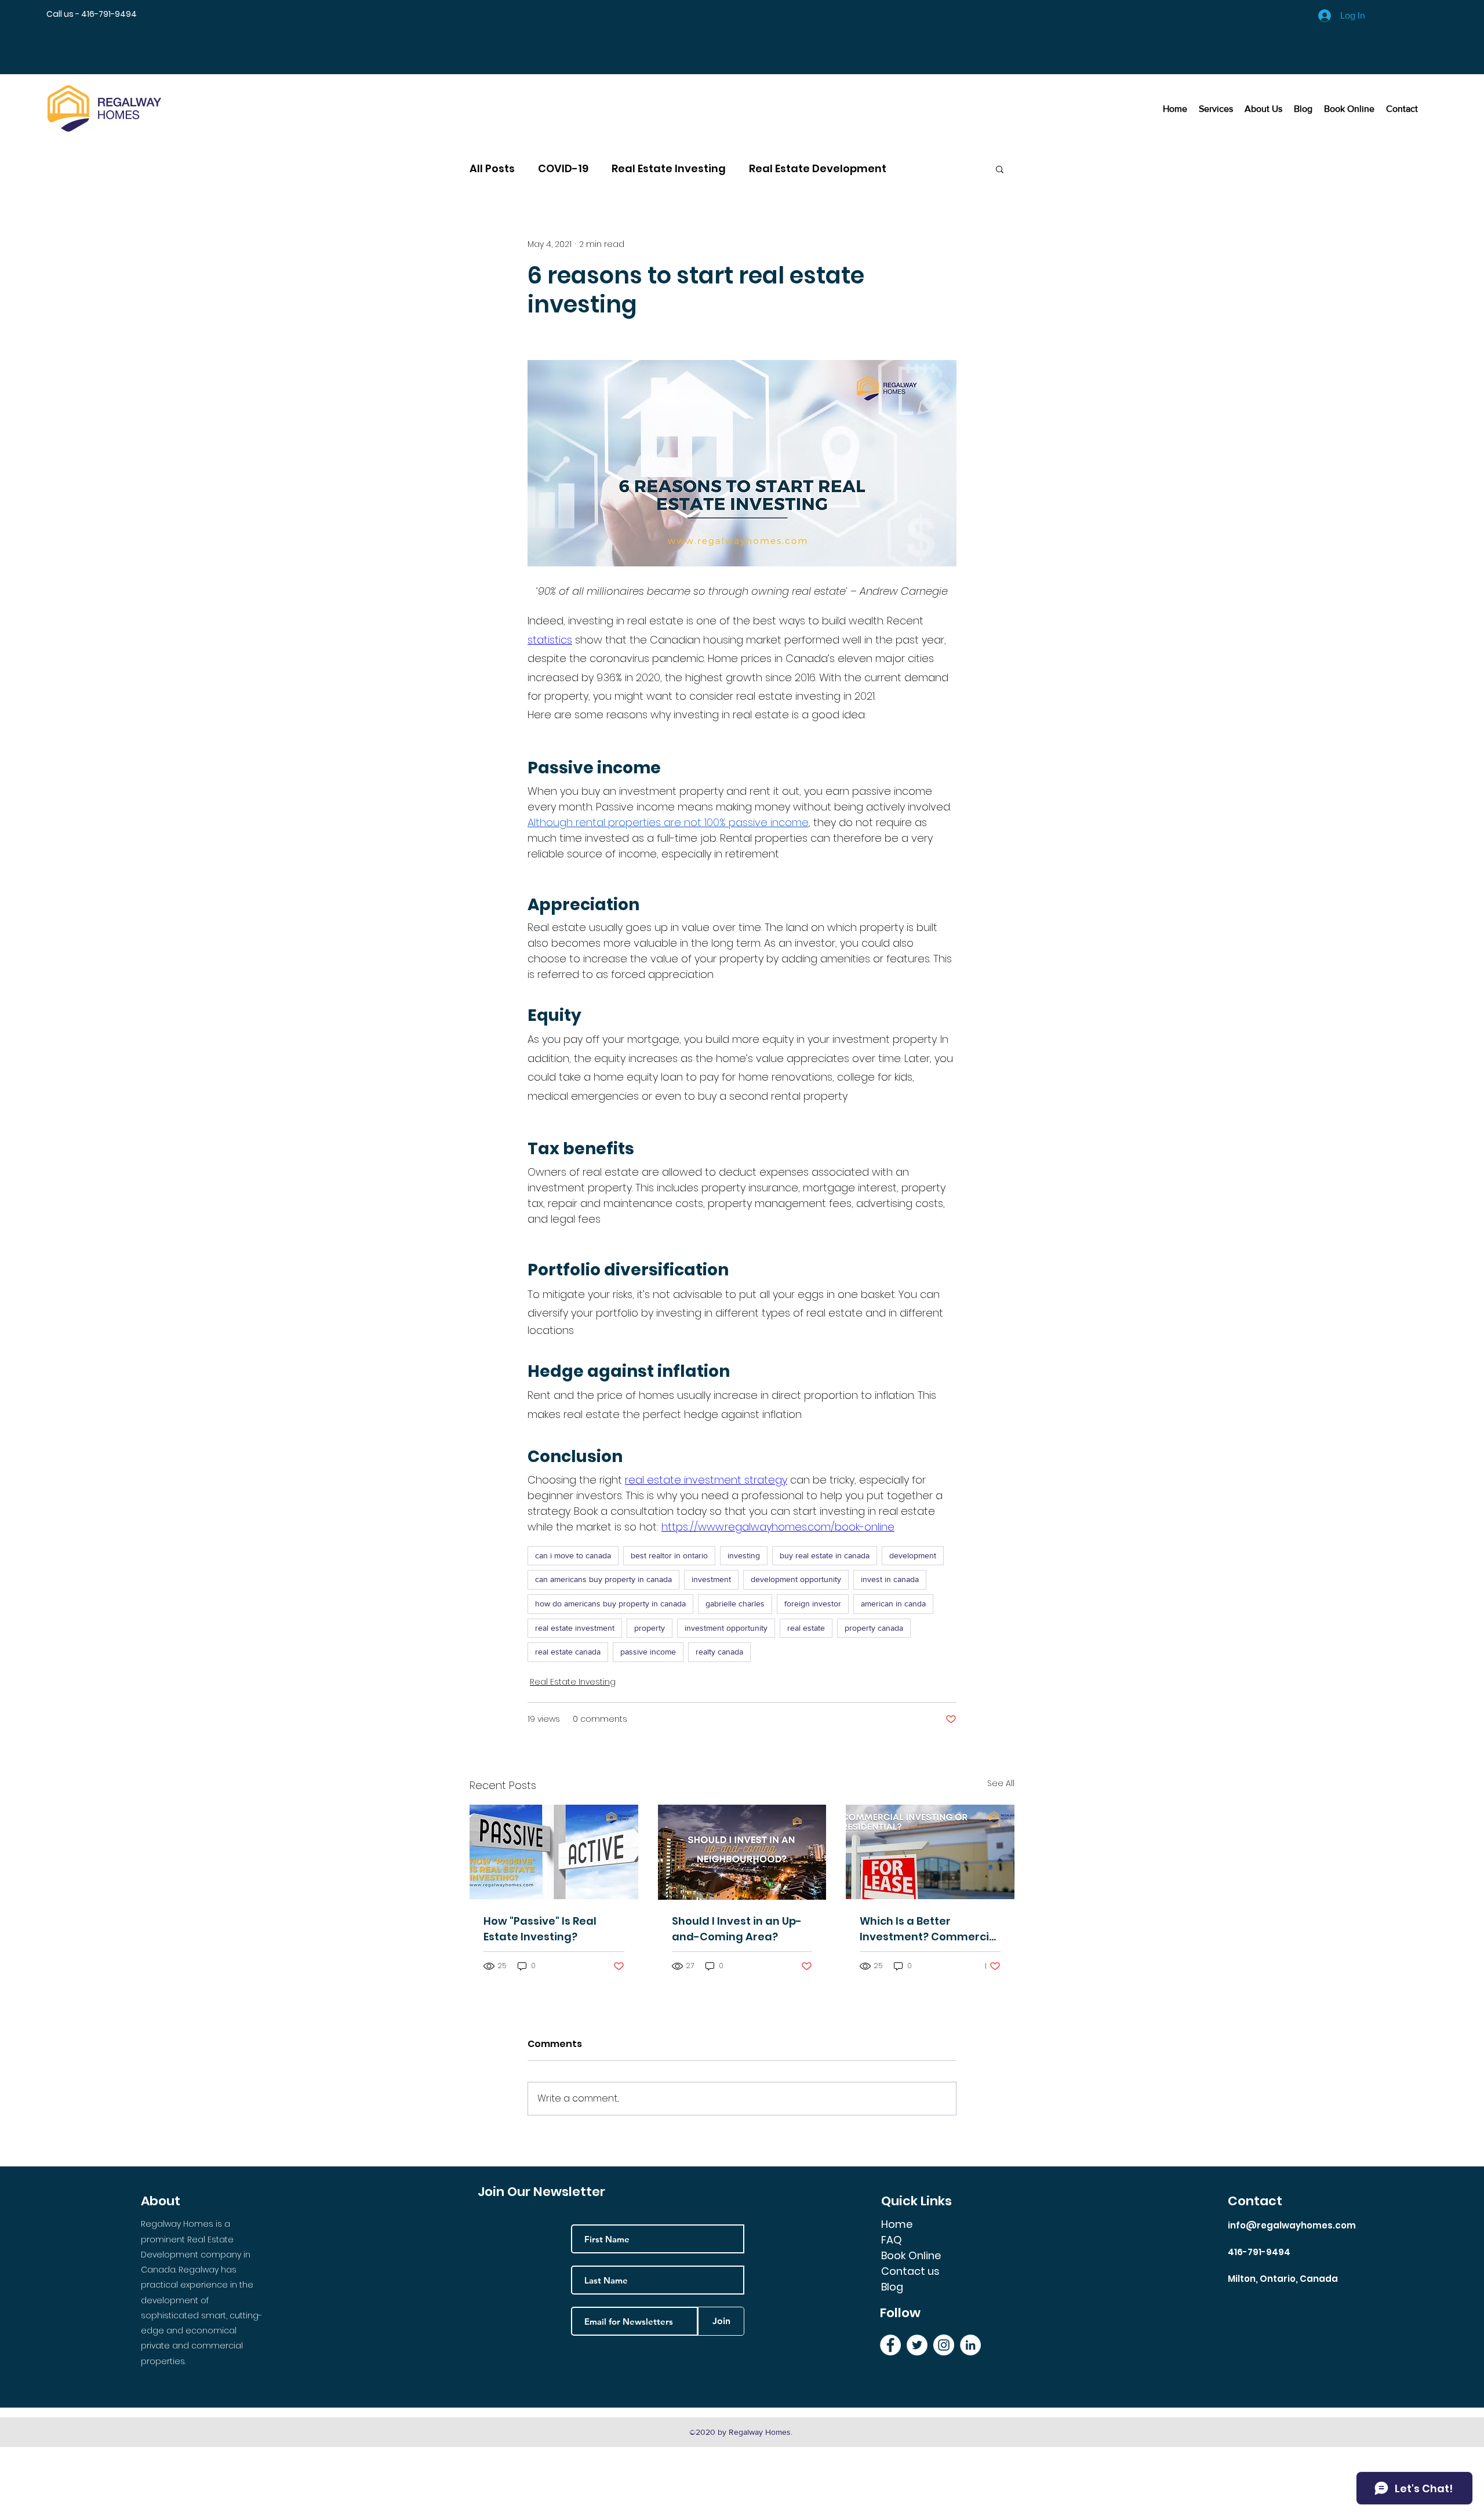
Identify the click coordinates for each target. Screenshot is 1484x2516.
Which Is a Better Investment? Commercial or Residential (930, 1929)
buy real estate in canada (825, 1555)
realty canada (719, 1652)
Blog (892, 2287)
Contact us (910, 2271)
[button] (1000, 169)
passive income (648, 1652)
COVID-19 (563, 169)
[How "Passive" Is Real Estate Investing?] (554, 1852)
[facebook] (890, 2345)
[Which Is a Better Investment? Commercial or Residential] (930, 1852)
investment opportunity (726, 1628)
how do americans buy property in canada (610, 1604)
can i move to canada (573, 1555)
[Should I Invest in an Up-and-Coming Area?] (742, 1852)
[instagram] (944, 2345)
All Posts (492, 169)
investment (711, 1579)
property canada (874, 1628)
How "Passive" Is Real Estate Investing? (540, 1929)
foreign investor (813, 1604)
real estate (806, 1628)
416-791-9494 (1259, 2252)
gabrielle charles (735, 1604)
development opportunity (796, 1579)
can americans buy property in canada (603, 1579)
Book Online (911, 2255)
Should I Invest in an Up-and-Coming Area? (737, 1929)
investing (744, 1555)
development (913, 1555)
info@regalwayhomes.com (1292, 2225)
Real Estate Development (818, 169)
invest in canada (890, 1579)
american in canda (893, 1604)
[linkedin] (970, 2345)
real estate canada (568, 1652)
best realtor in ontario (669, 1555)
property (650, 1628)
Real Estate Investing (669, 169)
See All (1001, 1783)
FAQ (892, 2240)
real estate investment (575, 1628)
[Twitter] (917, 2345)
